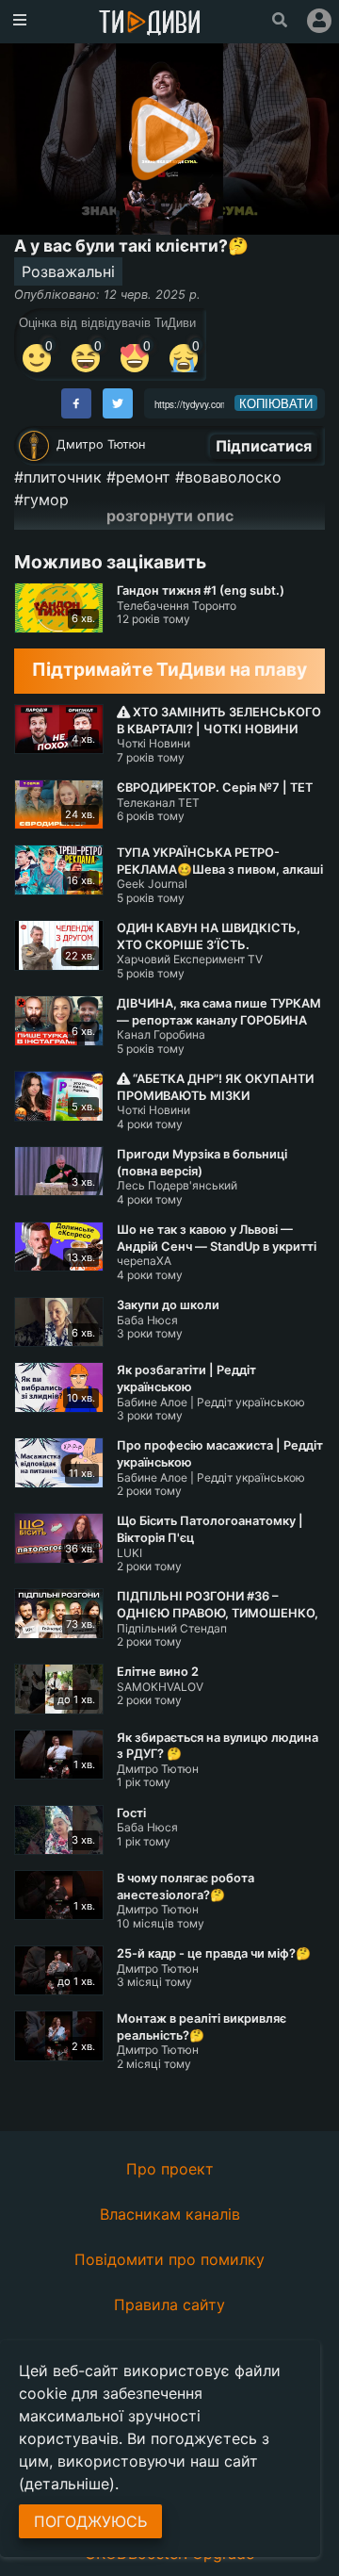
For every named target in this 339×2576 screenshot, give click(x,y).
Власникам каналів (170, 2214)
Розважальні (68, 271)
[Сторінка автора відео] (34, 446)
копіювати (276, 403)
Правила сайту (169, 2305)
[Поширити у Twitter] (118, 403)
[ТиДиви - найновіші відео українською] (150, 24)
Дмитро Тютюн (101, 444)
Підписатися (264, 446)
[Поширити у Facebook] (76, 403)
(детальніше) (67, 2484)
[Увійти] (319, 21)
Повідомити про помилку (169, 2259)
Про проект (170, 2169)
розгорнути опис (170, 516)
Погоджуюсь (90, 2521)
